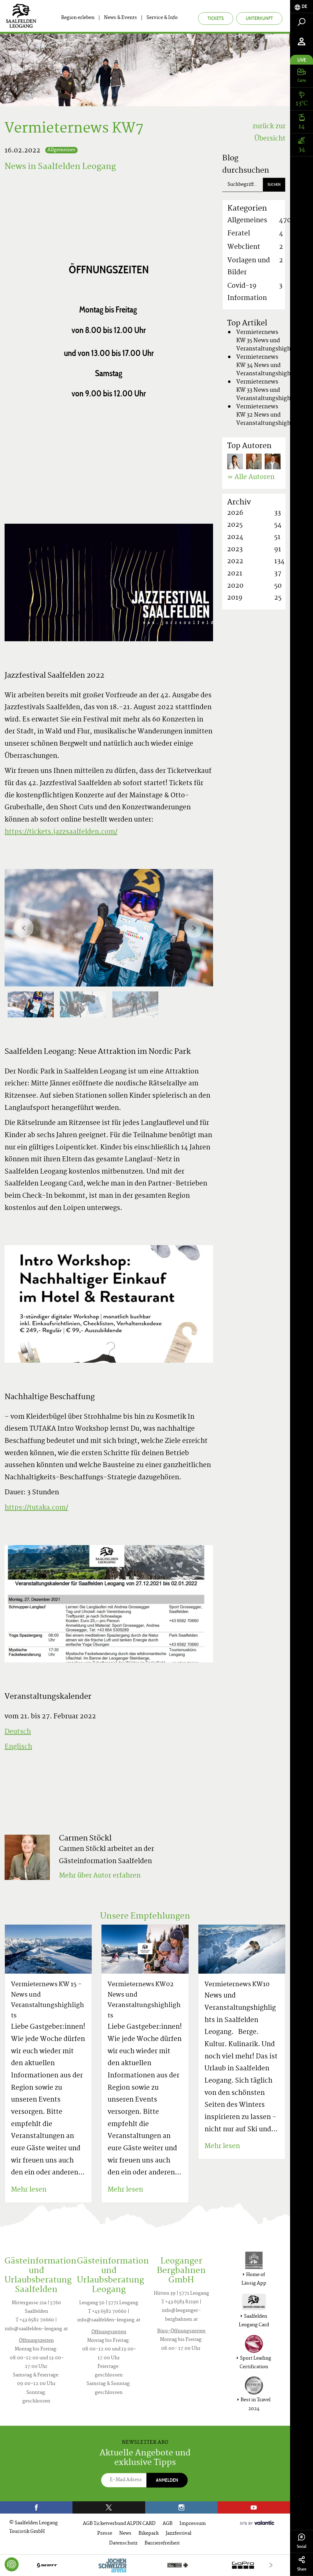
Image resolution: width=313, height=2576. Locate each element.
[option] (109, 928)
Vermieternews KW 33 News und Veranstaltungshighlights (271, 390)
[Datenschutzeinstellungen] (12, 2564)
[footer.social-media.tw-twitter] (109, 2507)
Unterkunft (259, 18)
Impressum (193, 2524)
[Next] (194, 928)
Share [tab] (302, 2569)
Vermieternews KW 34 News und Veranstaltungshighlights (271, 366)
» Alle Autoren (251, 477)
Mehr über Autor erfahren (100, 1876)
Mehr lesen (29, 2190)
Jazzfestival (179, 2534)
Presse (105, 2534)
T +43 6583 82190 (180, 2302)
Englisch (18, 1747)
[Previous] (24, 928)
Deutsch (18, 1732)
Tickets (216, 18)
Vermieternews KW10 (237, 1985)
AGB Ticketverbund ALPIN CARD (119, 2524)
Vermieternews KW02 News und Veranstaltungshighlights (144, 2000)
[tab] (302, 7)
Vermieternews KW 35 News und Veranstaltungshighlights (271, 341)
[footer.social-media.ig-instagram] (181, 2507)
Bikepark (149, 2534)
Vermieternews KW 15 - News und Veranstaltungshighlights (48, 2000)
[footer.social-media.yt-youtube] (254, 2507)
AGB (168, 2524)
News (125, 2534)
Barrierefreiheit (162, 2543)
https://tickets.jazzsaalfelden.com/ (61, 832)
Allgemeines (61, 150)
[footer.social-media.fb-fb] (36, 2507)
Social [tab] (302, 2546)
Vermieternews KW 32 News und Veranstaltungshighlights (271, 415)
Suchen (274, 184)
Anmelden (167, 2480)
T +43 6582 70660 (35, 2320)
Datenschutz (123, 2543)
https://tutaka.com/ (36, 1508)
